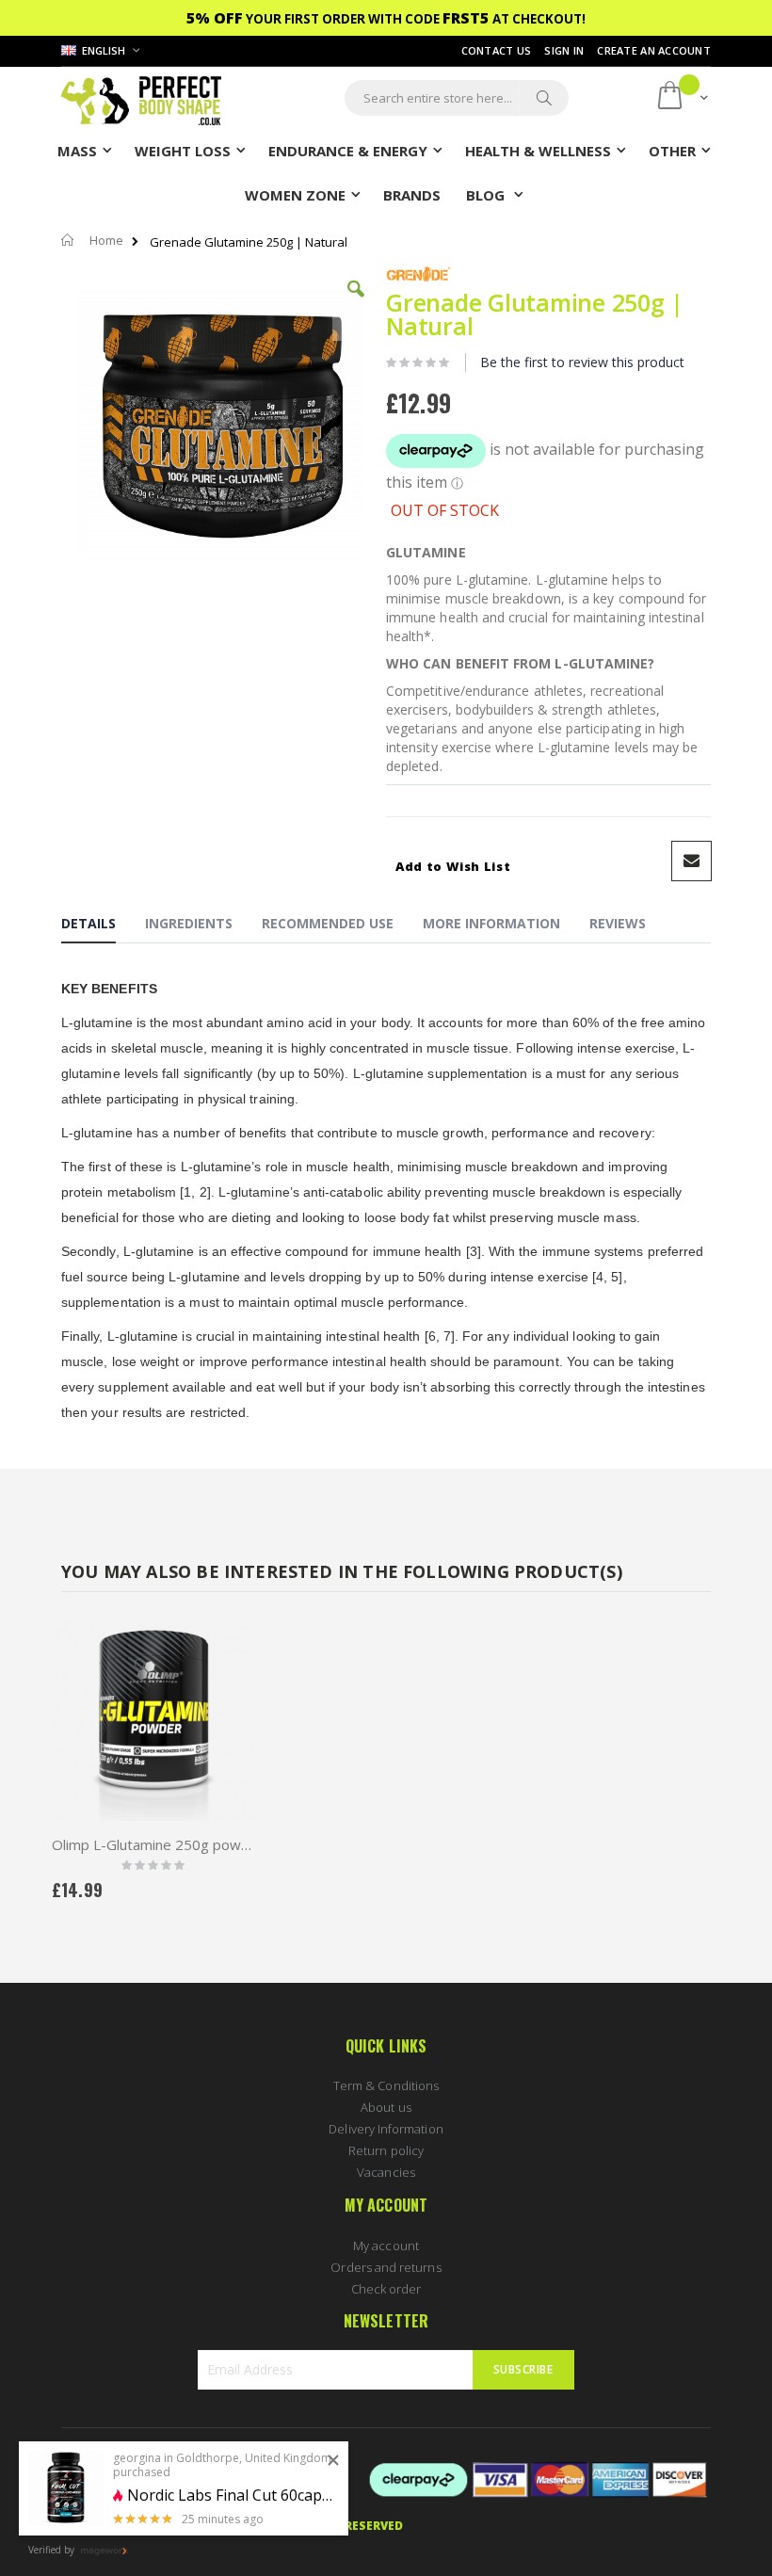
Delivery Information (386, 2129)
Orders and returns (386, 2267)
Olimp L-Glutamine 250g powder (154, 1844)
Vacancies (386, 2172)
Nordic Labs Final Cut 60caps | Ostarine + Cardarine (231, 2495)
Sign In (564, 50)
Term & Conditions (386, 2085)
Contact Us (497, 50)
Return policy (386, 2150)
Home (106, 240)
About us (386, 2107)
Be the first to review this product (582, 362)
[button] (356, 303)
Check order (386, 2289)
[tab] (103, 926)
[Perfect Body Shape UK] (141, 98)
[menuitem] (412, 194)
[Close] (333, 2461)
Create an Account (654, 50)
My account (386, 2246)
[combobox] (457, 98)
